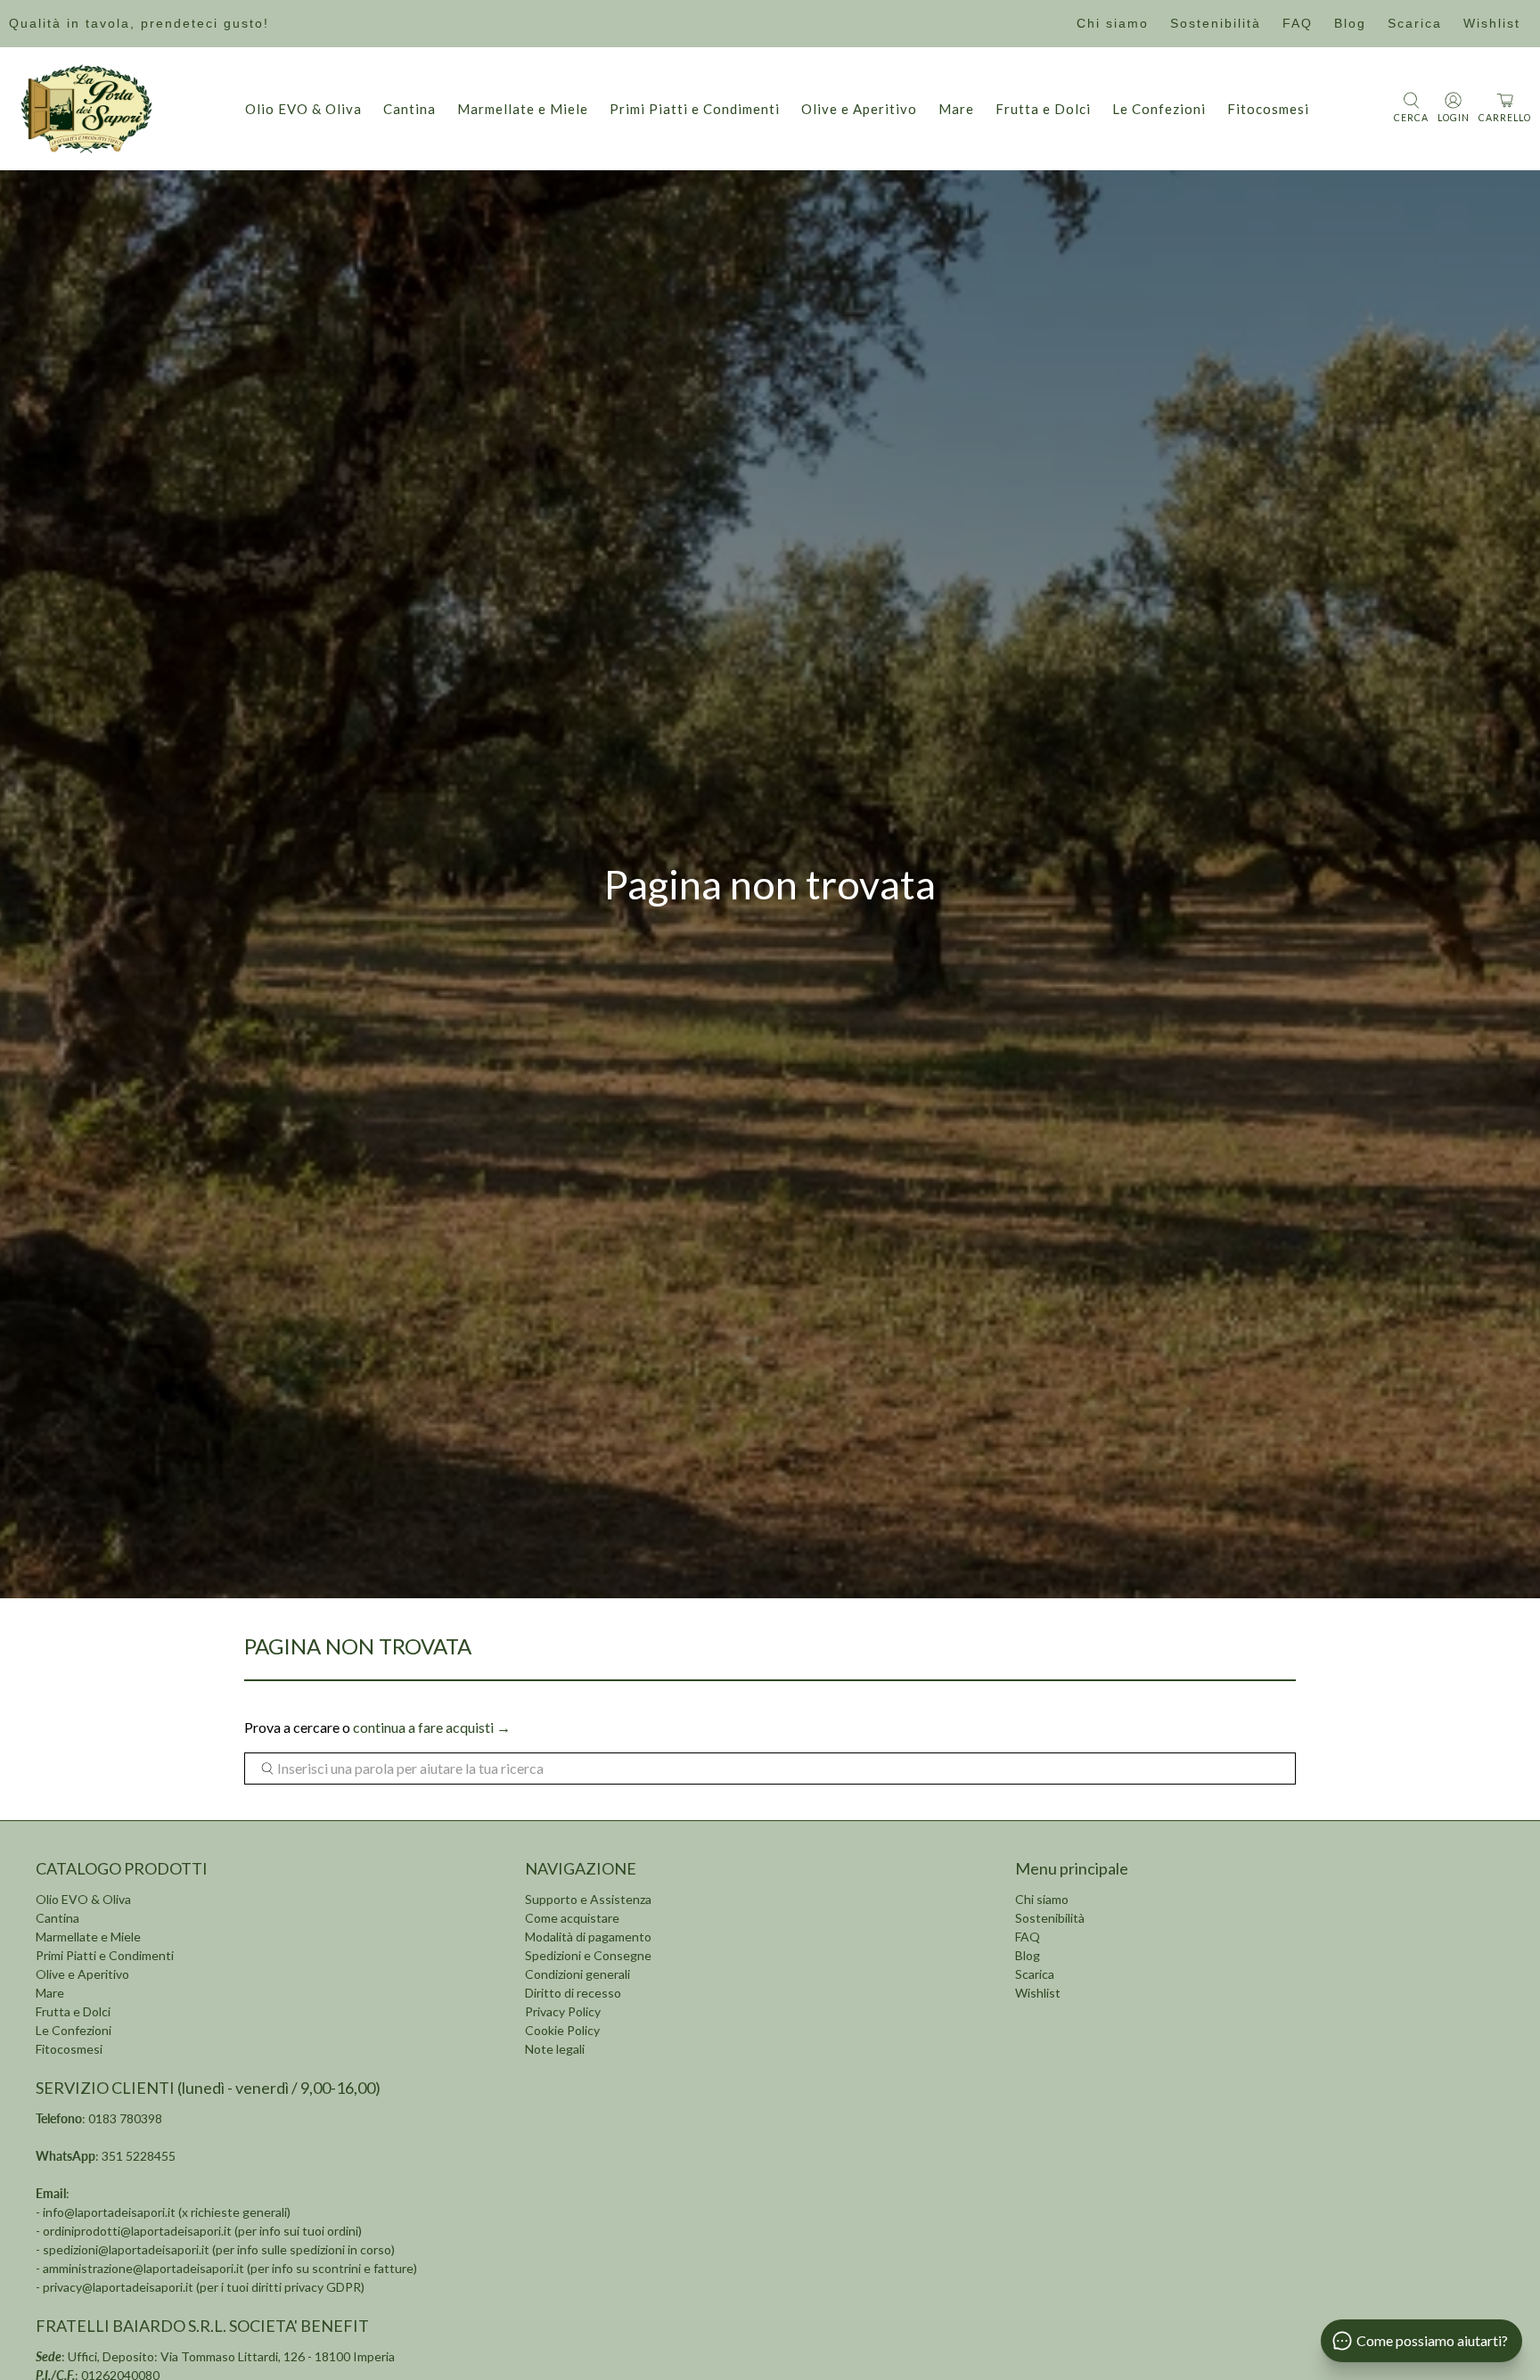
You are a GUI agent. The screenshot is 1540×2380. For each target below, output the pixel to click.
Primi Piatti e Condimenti (695, 109)
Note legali (555, 2049)
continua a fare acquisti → (432, 1727)
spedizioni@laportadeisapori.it (126, 2249)
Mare (956, 109)
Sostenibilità (1216, 23)
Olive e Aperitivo (859, 109)
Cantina (410, 109)
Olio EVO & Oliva (303, 109)
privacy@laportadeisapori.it (118, 2287)
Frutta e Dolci (1043, 109)
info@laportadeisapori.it (109, 2212)
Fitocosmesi (1268, 109)
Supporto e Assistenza (588, 1899)
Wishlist (1492, 23)
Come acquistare (572, 1918)
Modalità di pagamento (588, 1937)
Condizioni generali (577, 1974)
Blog (1350, 23)
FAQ (1298, 23)
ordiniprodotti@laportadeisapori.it (137, 2231)
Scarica (1415, 23)
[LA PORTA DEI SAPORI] (86, 109)
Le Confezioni (1159, 109)
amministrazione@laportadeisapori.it (143, 2268)
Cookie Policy (562, 2030)
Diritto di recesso (573, 1993)
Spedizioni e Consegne (588, 1955)
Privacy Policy (563, 2011)
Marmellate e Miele (523, 109)
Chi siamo (1113, 23)
